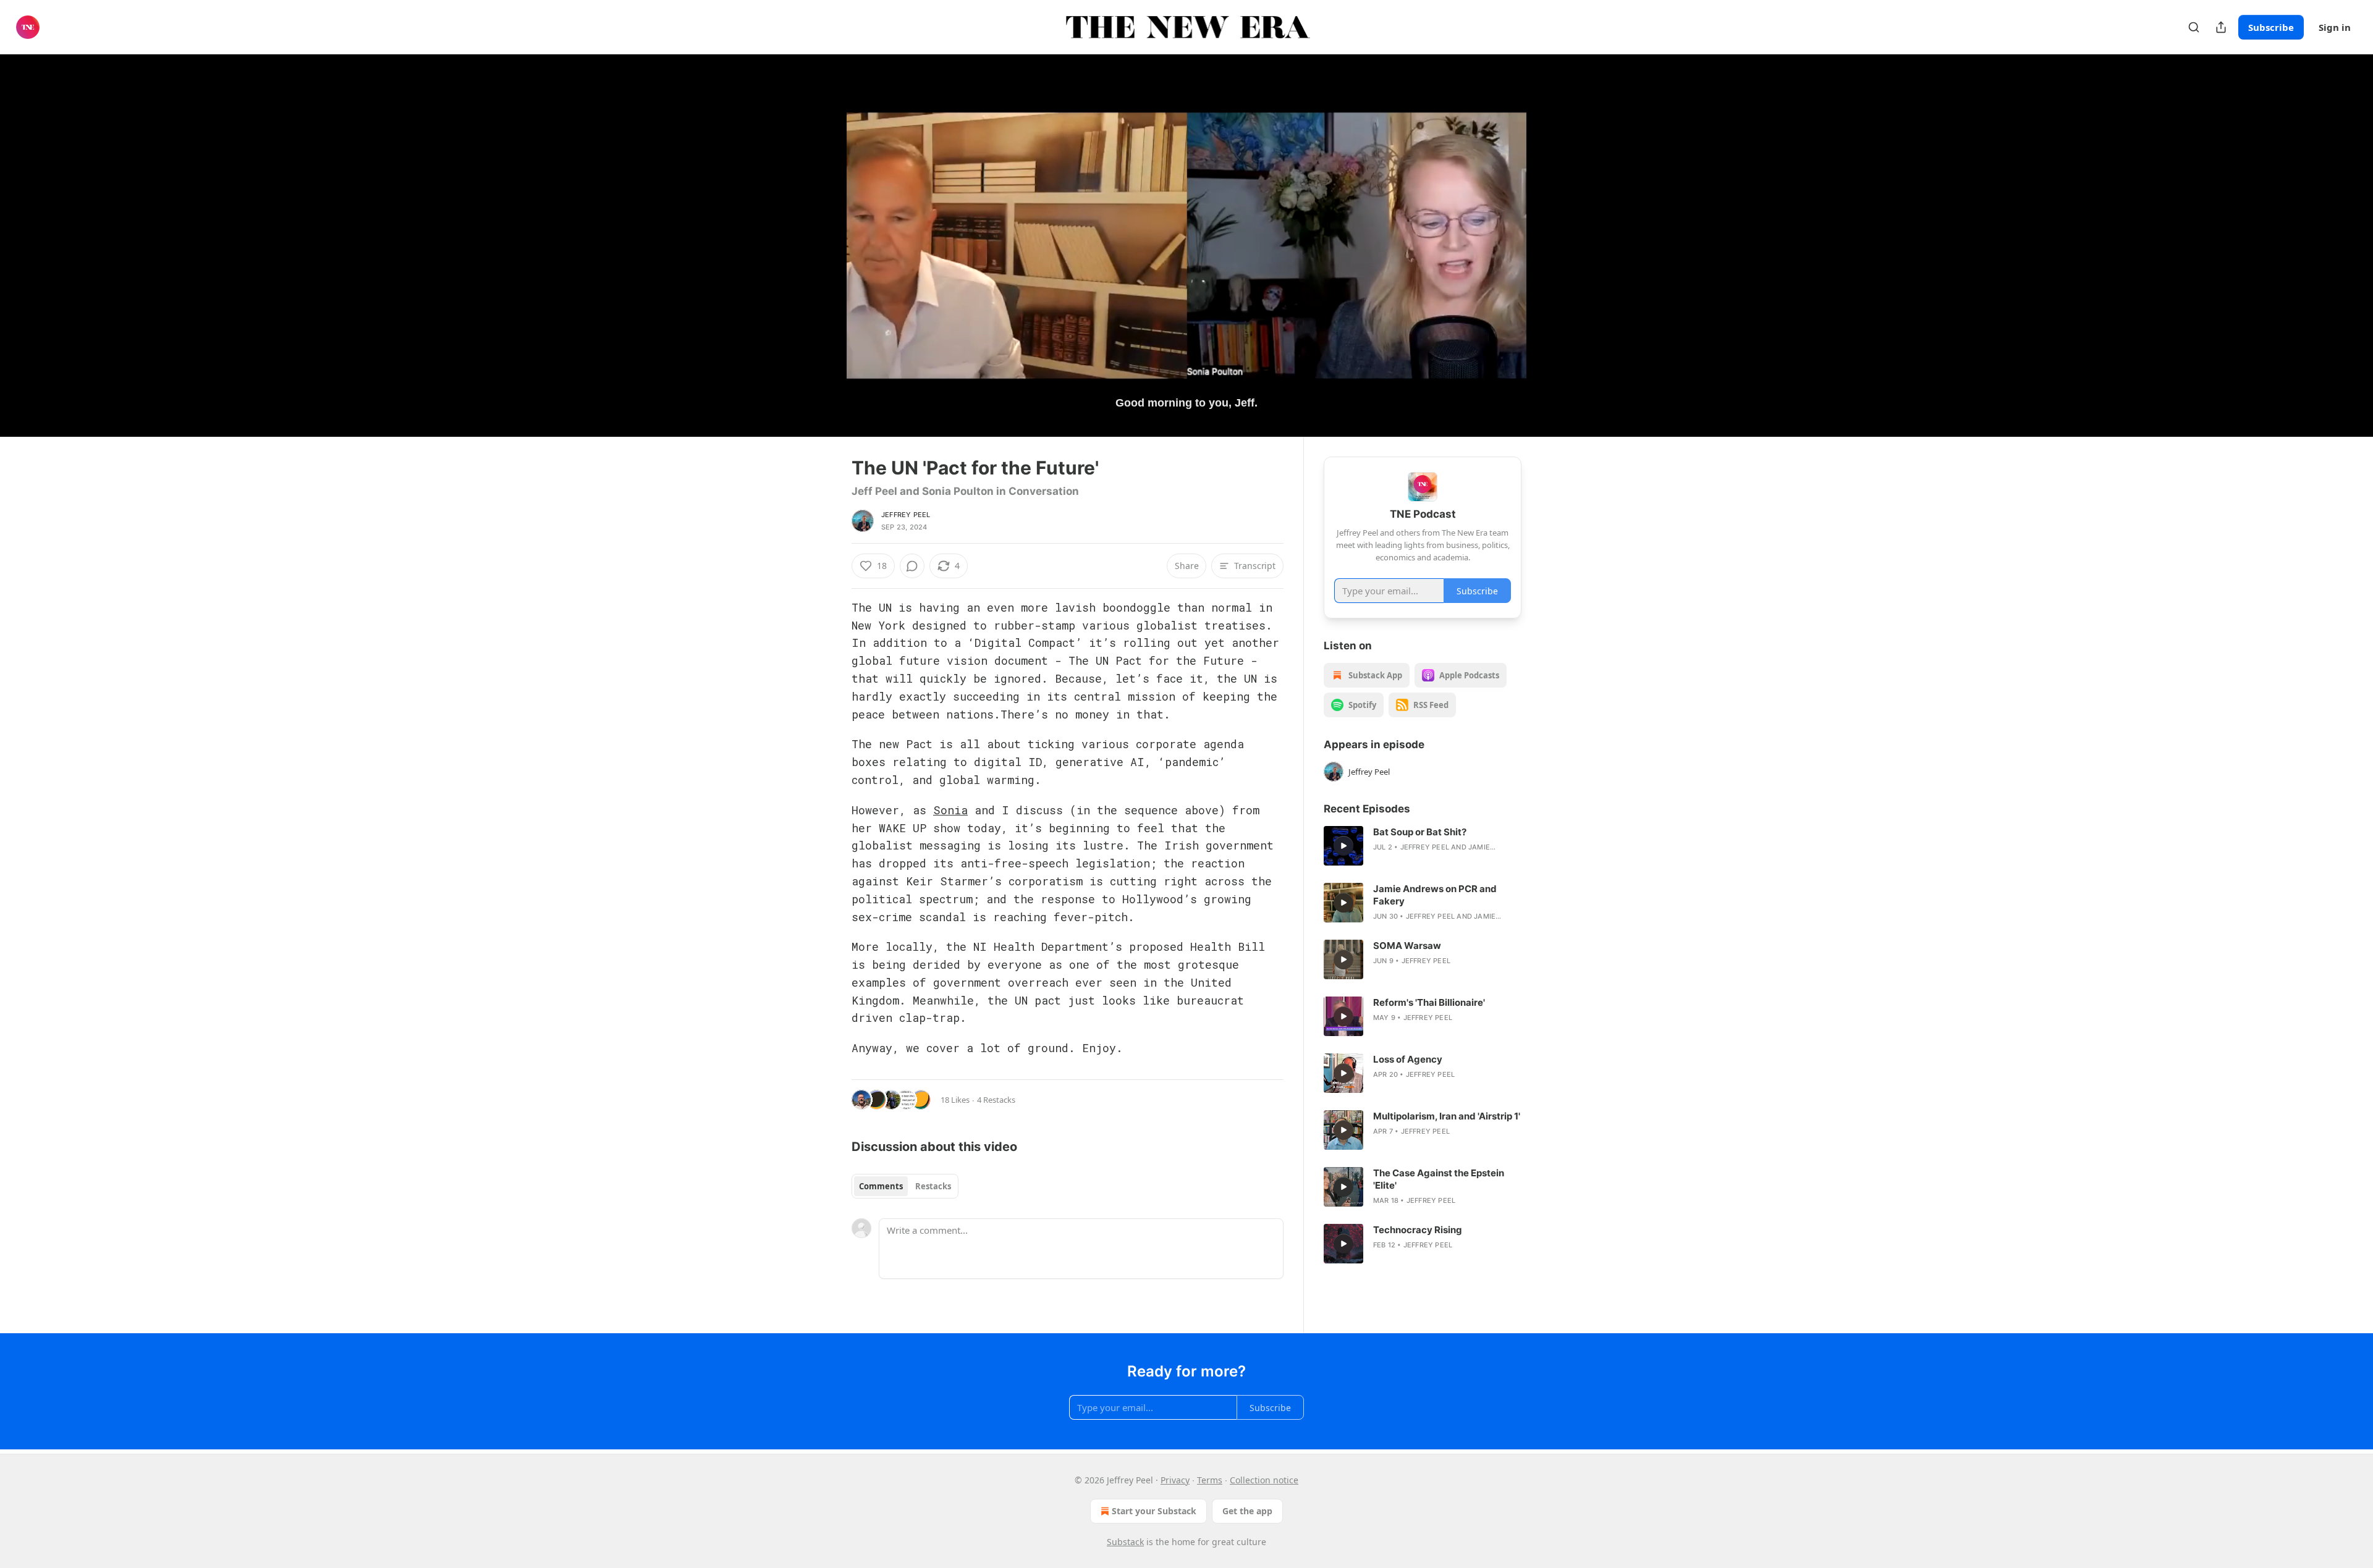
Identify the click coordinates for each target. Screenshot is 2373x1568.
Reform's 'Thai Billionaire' (1429, 1002)
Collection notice (1264, 1480)
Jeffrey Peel (906, 515)
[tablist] (905, 1186)
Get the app (1247, 1511)
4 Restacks (996, 1100)
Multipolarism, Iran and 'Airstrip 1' (1447, 1116)
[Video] (822, 232)
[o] (1343, 846)
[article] (1423, 846)
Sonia (950, 810)
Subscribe (2271, 27)
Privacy (1175, 1480)
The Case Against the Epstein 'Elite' (1439, 1179)
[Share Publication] (2221, 27)
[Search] (2194, 27)
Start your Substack (1154, 1511)
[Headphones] (822, 259)
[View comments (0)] (1552, 245)
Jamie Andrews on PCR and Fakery (1435, 895)
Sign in (2335, 27)
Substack (1125, 1542)
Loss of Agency (1408, 1059)
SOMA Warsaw (1407, 946)
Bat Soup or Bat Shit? (1420, 832)
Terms (1210, 1480)
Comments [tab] (881, 1186)
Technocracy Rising (1418, 1230)
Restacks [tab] (933, 1186)
